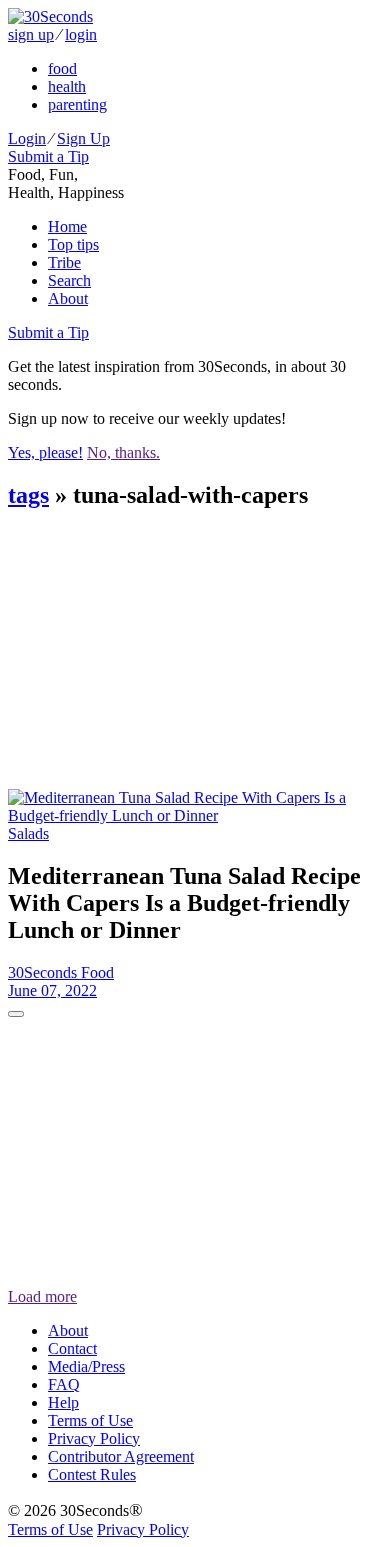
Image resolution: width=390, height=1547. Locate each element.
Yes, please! (45, 452)
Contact (72, 1348)
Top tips (73, 244)
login (81, 34)
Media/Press (86, 1366)
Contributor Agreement (121, 1456)
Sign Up (83, 138)
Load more (42, 1296)
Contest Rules (92, 1474)
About (68, 298)
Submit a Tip (48, 156)
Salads (28, 833)
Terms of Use (90, 1420)
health (67, 86)
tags (28, 495)
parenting (77, 104)
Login (27, 138)
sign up (31, 34)
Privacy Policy (94, 1438)
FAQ (64, 1384)
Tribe (64, 262)
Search (69, 280)
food (62, 68)
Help (63, 1402)
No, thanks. (123, 452)
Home (67, 226)
